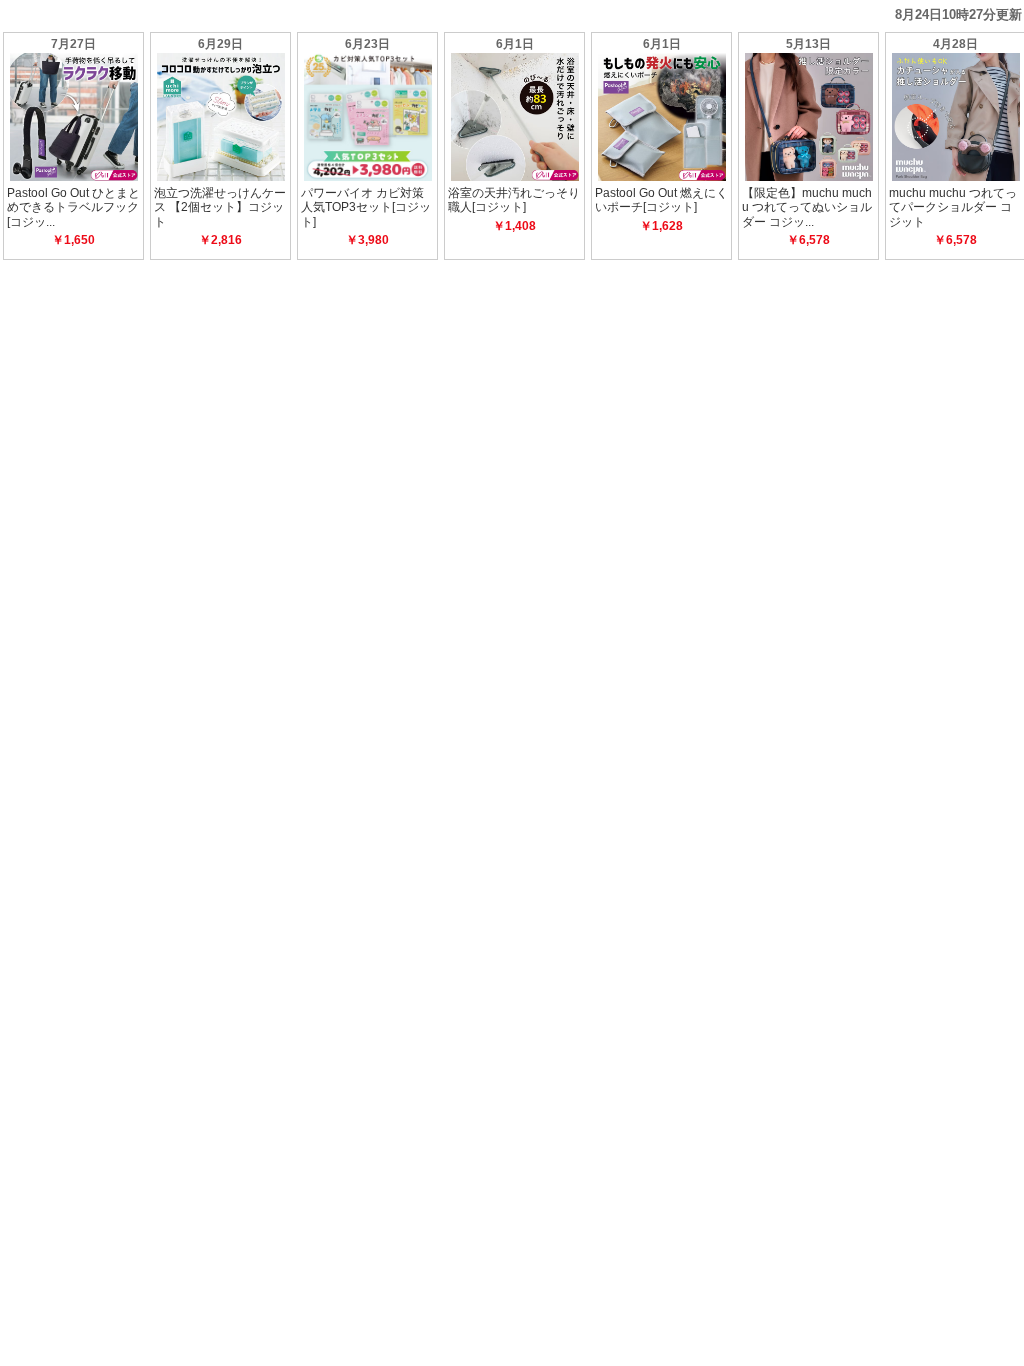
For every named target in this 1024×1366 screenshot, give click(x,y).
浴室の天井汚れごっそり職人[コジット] (514, 200)
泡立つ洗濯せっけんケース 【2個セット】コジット (220, 207)
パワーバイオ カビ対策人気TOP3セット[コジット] (366, 207)
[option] (73, 146)
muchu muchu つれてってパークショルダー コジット (953, 207)
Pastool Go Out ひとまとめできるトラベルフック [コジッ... (73, 207)
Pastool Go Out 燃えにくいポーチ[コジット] (661, 200)
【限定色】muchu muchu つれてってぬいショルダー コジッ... (807, 207)
